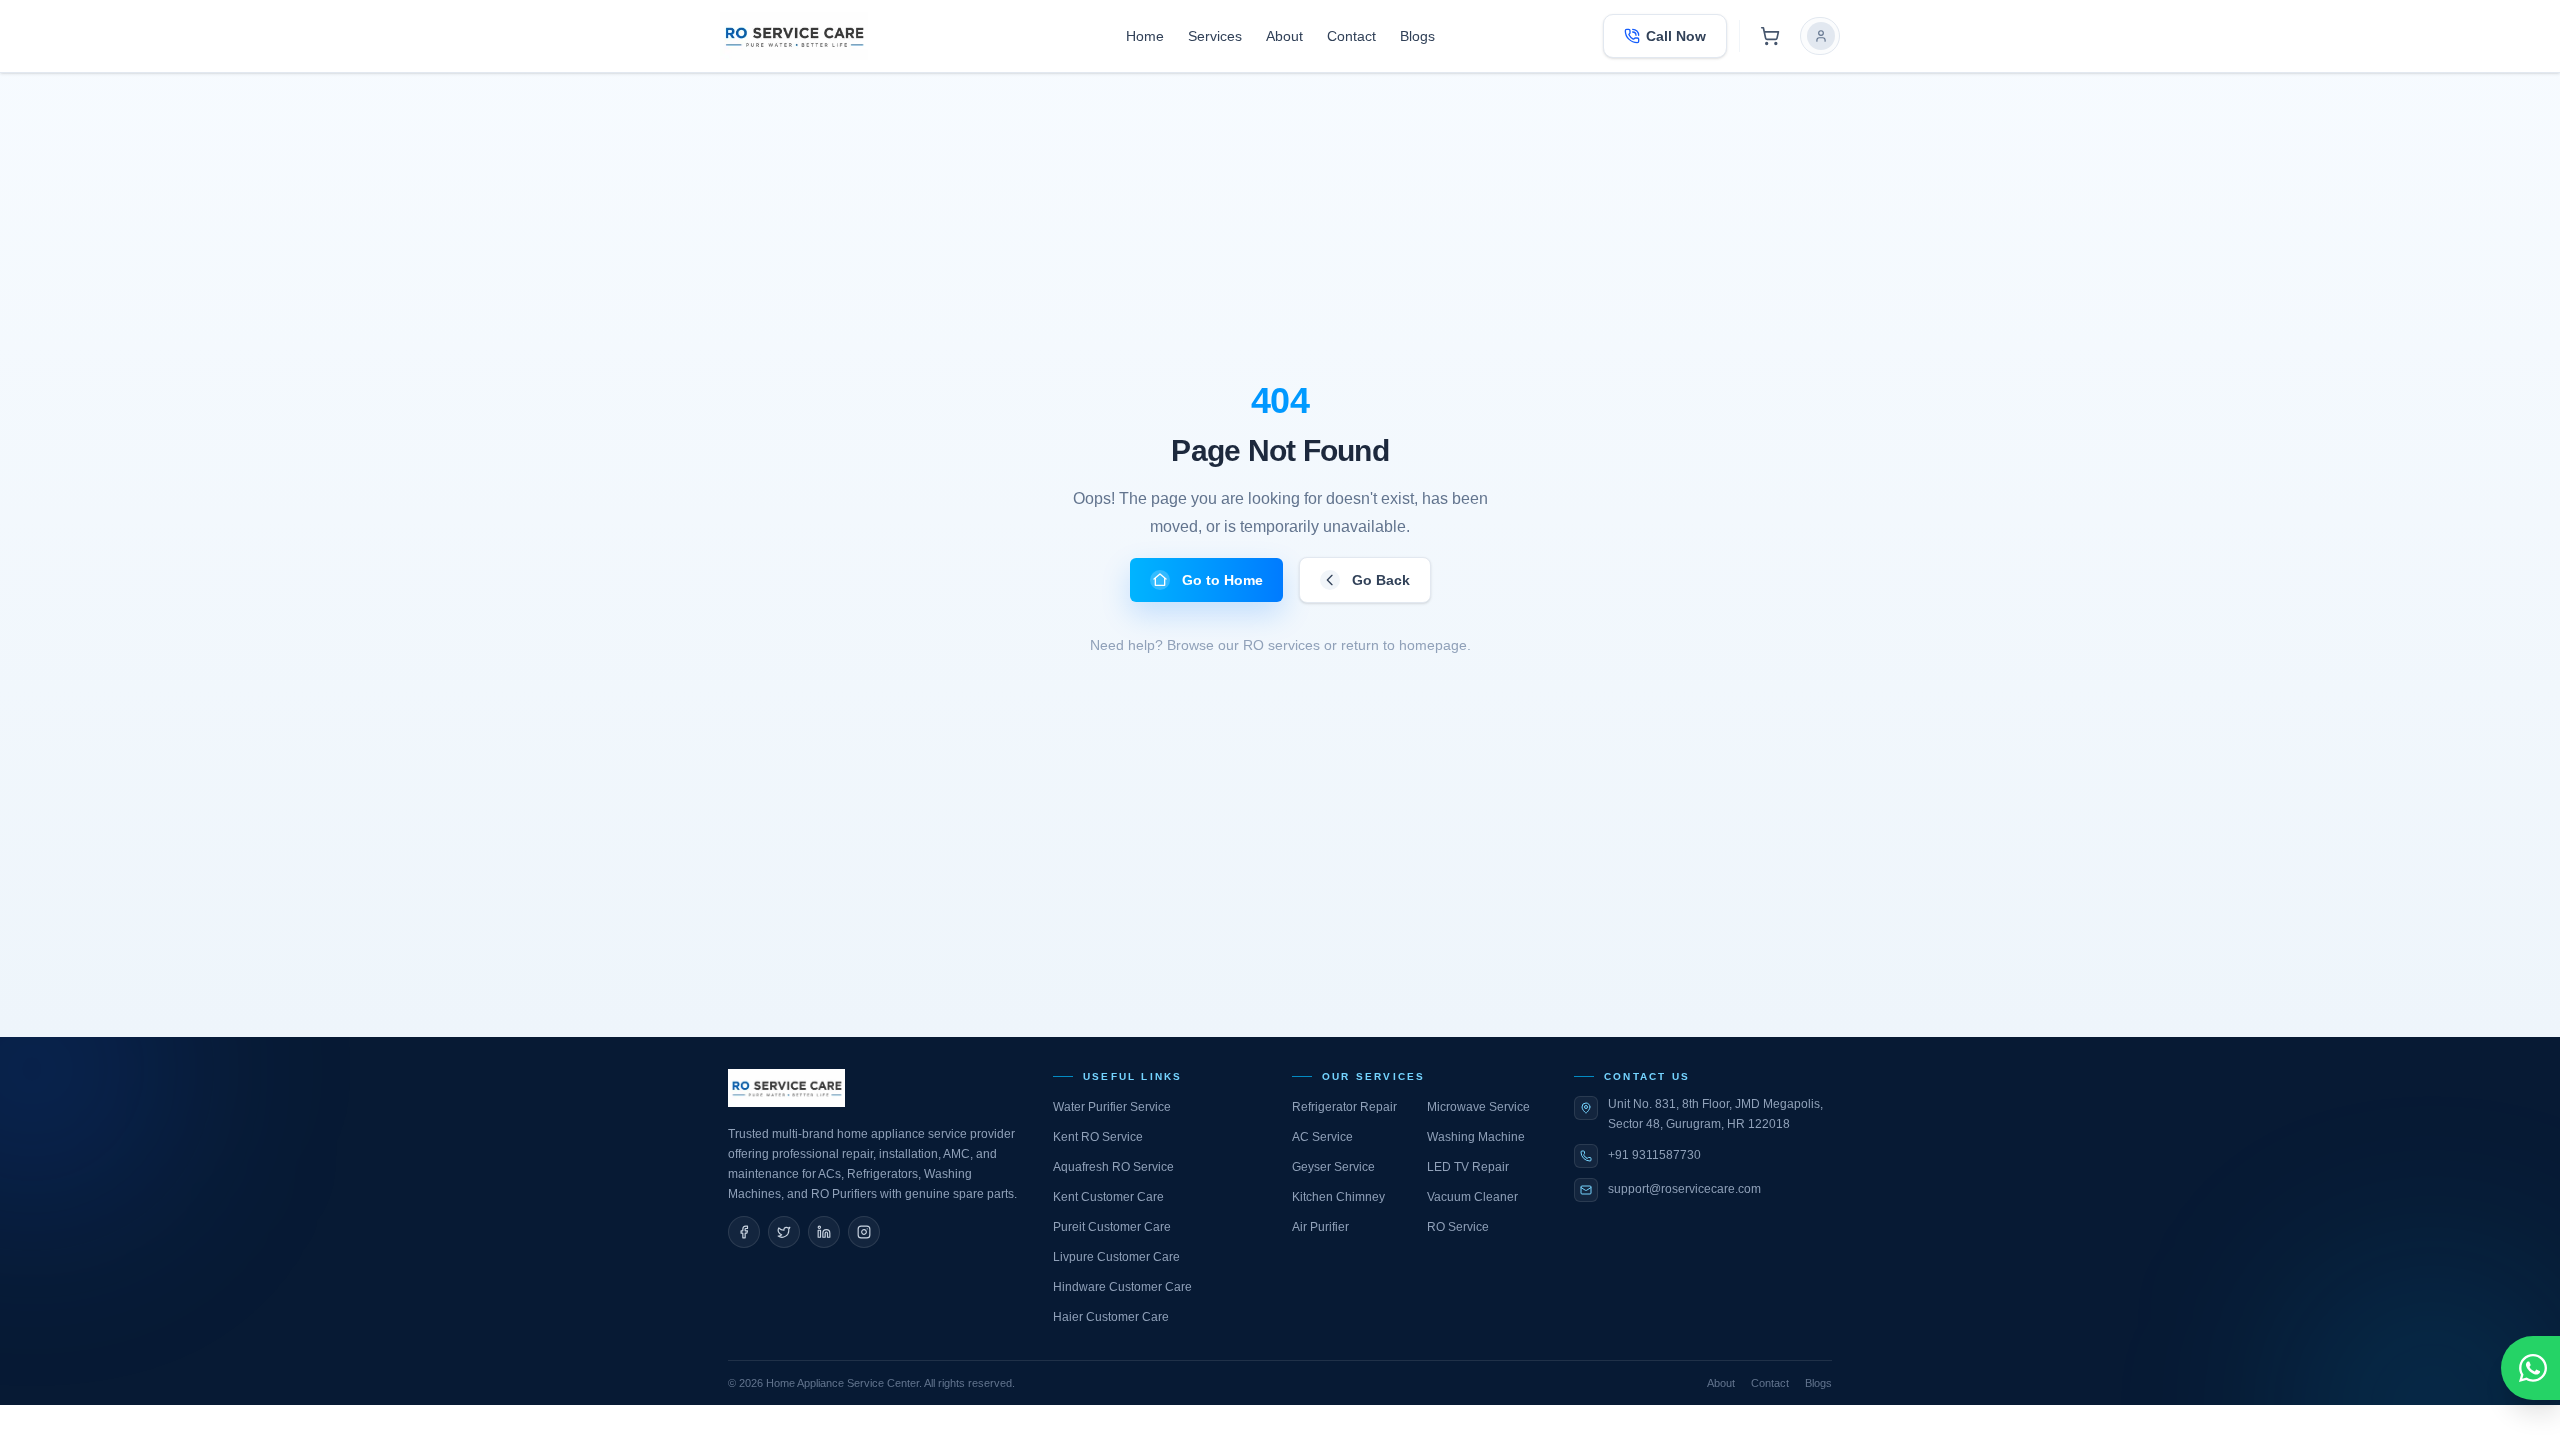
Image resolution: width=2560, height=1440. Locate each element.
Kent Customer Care (1108, 1197)
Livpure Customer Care (1116, 1257)
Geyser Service (1333, 1167)
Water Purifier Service (1112, 1107)
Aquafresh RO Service (1113, 1167)
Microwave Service (1478, 1107)
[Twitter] (784, 1232)
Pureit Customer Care (1112, 1227)
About (1284, 36)
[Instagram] (864, 1232)
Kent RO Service (1098, 1137)
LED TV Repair (1468, 1167)
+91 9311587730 (1654, 1155)
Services (1215, 36)
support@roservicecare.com (1684, 1189)
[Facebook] (744, 1232)
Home (1145, 36)
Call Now (1676, 36)
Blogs (1417, 36)
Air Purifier (1320, 1227)
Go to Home (1222, 580)
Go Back (1381, 580)
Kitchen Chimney (1338, 1197)
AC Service (1322, 1137)
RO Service (1458, 1227)
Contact (1351, 36)
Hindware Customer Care (1122, 1287)
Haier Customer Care (1111, 1317)
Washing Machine (1476, 1137)
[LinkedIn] (824, 1232)
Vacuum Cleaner (1472, 1197)
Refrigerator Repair (1344, 1107)
